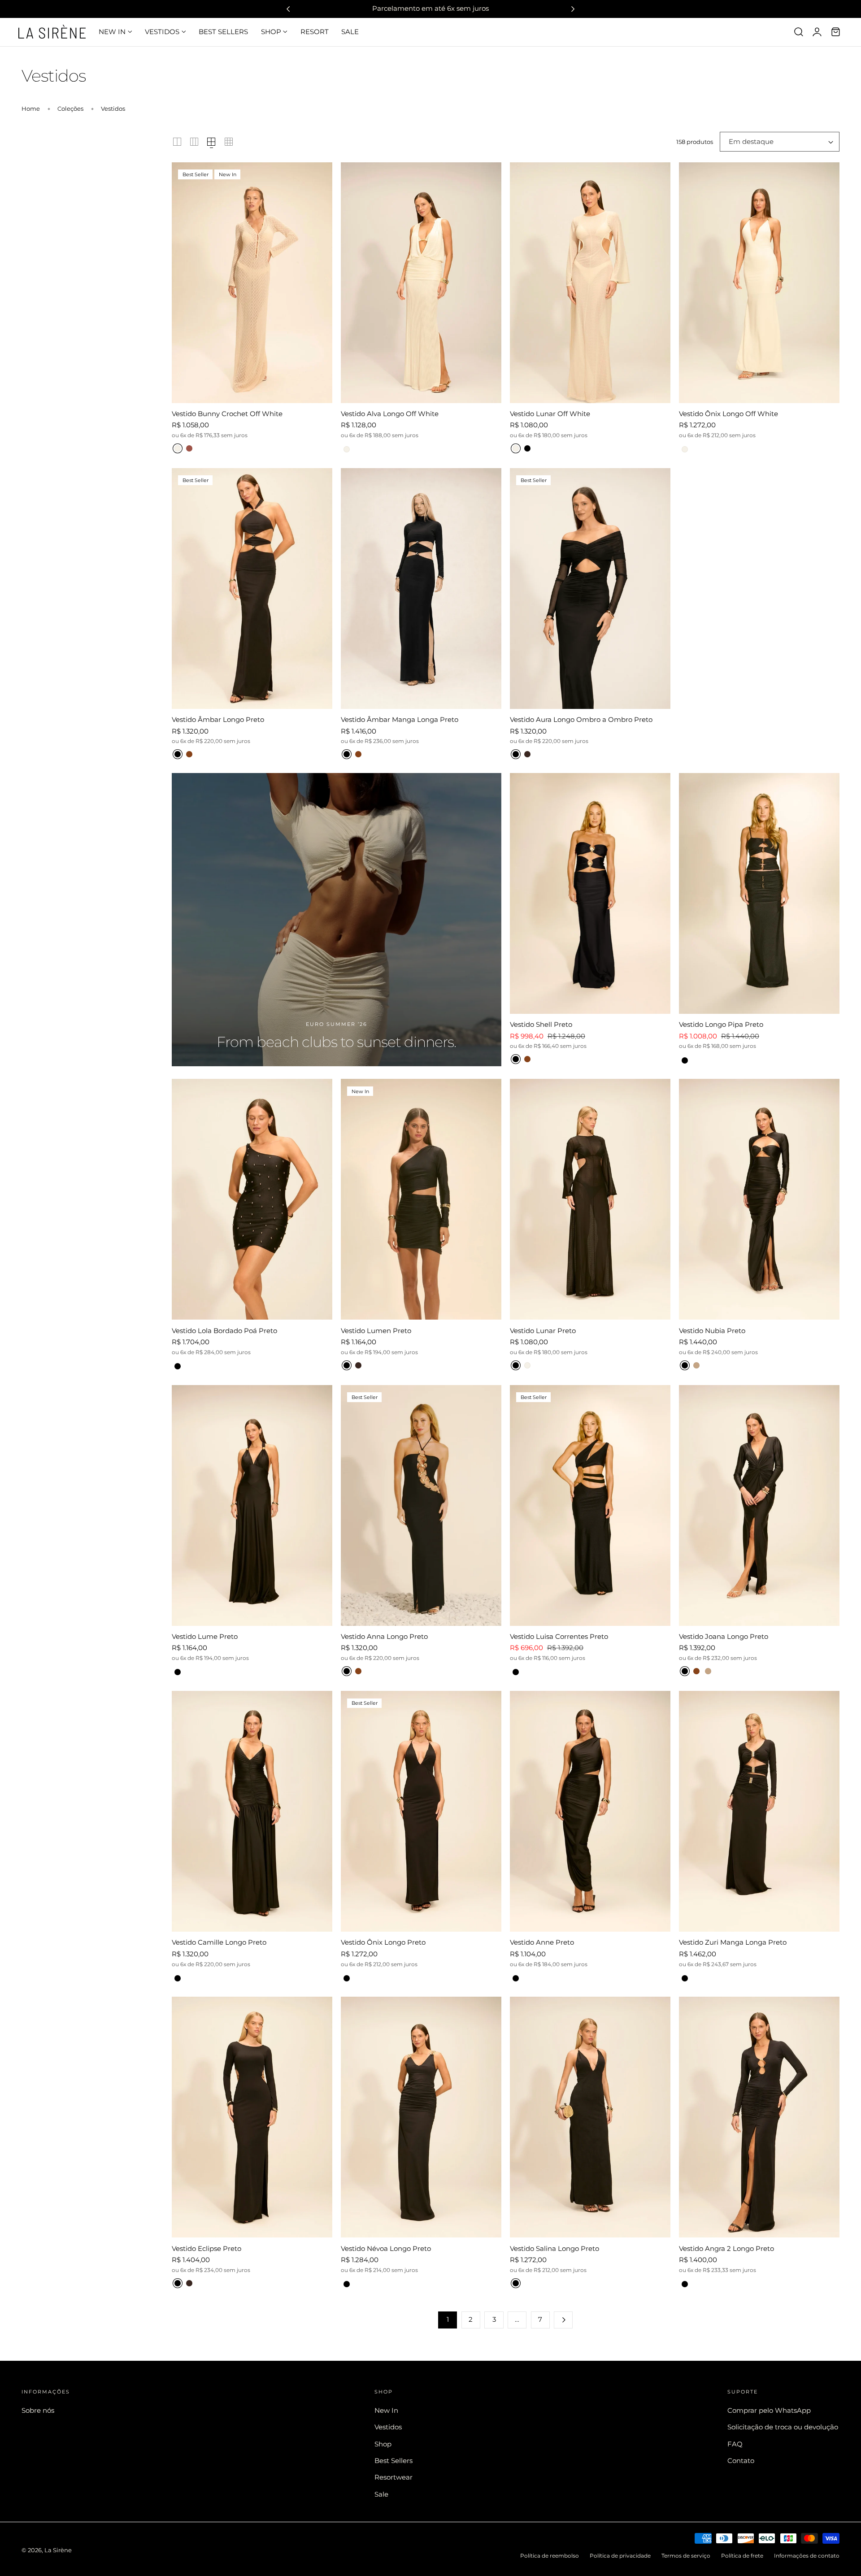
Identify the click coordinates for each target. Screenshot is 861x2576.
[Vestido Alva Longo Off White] (421, 283)
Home (31, 109)
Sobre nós (38, 2411)
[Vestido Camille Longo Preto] (252, 1811)
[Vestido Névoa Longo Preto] (421, 2117)
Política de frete (742, 2556)
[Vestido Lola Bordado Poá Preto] (252, 1199)
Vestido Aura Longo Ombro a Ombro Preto (581, 719)
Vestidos (113, 109)
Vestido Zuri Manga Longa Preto (733, 1942)
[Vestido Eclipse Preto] (252, 2117)
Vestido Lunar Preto (543, 1331)
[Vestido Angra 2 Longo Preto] (759, 2117)
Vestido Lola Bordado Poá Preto (224, 1331)
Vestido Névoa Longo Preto (386, 2248)
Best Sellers (394, 2461)
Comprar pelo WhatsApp (769, 2411)
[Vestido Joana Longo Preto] (759, 1505)
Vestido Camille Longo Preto (219, 1942)
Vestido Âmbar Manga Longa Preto (400, 719)
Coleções (70, 109)
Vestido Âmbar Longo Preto (218, 719)
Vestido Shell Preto (541, 1024)
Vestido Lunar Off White (550, 414)
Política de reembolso (550, 2556)
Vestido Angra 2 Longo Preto (726, 2248)
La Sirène (58, 2550)
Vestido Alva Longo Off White (390, 414)
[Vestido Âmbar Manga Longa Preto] (421, 589)
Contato (741, 2461)
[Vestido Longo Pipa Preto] (759, 893)
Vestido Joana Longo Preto (724, 1636)
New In (386, 2411)
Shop (383, 2444)
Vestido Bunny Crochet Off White (227, 414)
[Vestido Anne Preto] (590, 1811)
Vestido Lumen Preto (376, 1331)
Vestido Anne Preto (542, 1942)
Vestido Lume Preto (205, 1636)
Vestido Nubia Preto (712, 1331)
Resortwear (394, 2477)
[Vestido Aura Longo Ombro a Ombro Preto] (590, 589)
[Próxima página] (563, 2320)
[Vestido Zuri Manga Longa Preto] (759, 1811)
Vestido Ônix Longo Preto (383, 1942)
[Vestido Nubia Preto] (759, 1199)
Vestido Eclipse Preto (207, 2248)
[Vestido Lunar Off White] (590, 283)
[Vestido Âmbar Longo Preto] (252, 589)
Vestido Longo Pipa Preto (721, 1024)
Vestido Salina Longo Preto (554, 2248)
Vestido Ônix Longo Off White (728, 414)
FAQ (735, 2444)
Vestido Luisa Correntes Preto (559, 1636)
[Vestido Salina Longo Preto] (590, 2117)
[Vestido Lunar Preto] (590, 1199)
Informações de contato (807, 2556)
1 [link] (448, 2320)
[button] (799, 32)
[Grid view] (177, 142)
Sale (381, 2494)
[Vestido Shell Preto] (590, 893)
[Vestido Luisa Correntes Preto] (590, 1505)
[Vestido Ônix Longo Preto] (421, 1811)
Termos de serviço (686, 2556)
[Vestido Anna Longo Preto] (421, 1505)
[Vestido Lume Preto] (252, 1505)
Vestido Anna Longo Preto (384, 1636)
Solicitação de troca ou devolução (783, 2427)
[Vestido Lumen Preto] (421, 1199)
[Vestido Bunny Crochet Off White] (252, 283)
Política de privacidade (620, 2556)
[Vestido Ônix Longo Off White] (759, 283)
